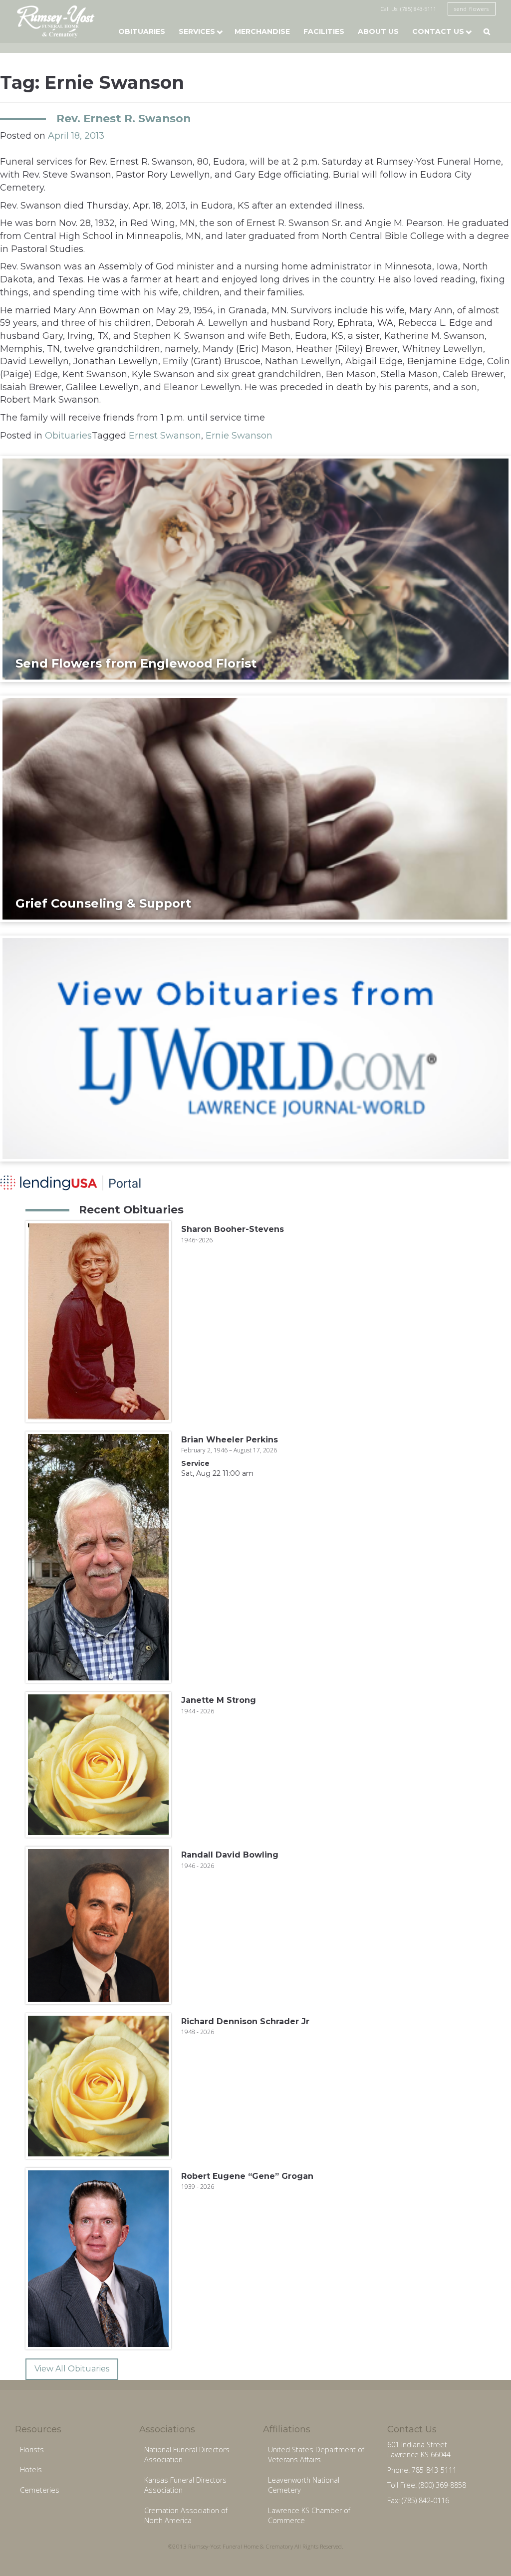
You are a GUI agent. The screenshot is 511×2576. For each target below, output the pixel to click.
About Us (378, 31)
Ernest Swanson (165, 436)
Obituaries (142, 31)
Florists (32, 2450)
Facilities (324, 31)
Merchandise (262, 31)
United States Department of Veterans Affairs (316, 2455)
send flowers (472, 9)
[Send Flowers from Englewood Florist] (255, 568)
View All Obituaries (72, 2369)
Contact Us (438, 31)
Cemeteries (40, 2490)
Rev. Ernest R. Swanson (124, 118)
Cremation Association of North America (186, 2516)
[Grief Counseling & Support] (255, 808)
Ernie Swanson (239, 436)
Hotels (31, 2469)
